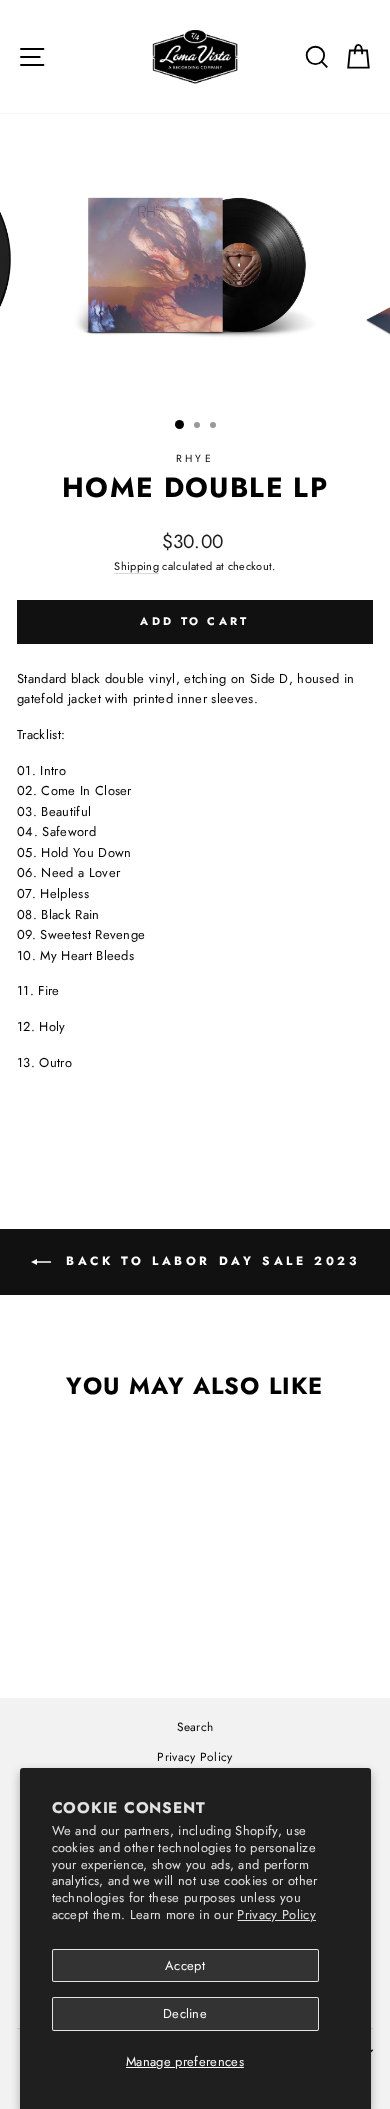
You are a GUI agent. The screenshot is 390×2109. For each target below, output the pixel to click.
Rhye (194, 458)
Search (195, 1726)
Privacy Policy (276, 1914)
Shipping (136, 566)
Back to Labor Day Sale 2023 (209, 1261)
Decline (185, 2013)
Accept (185, 1965)
